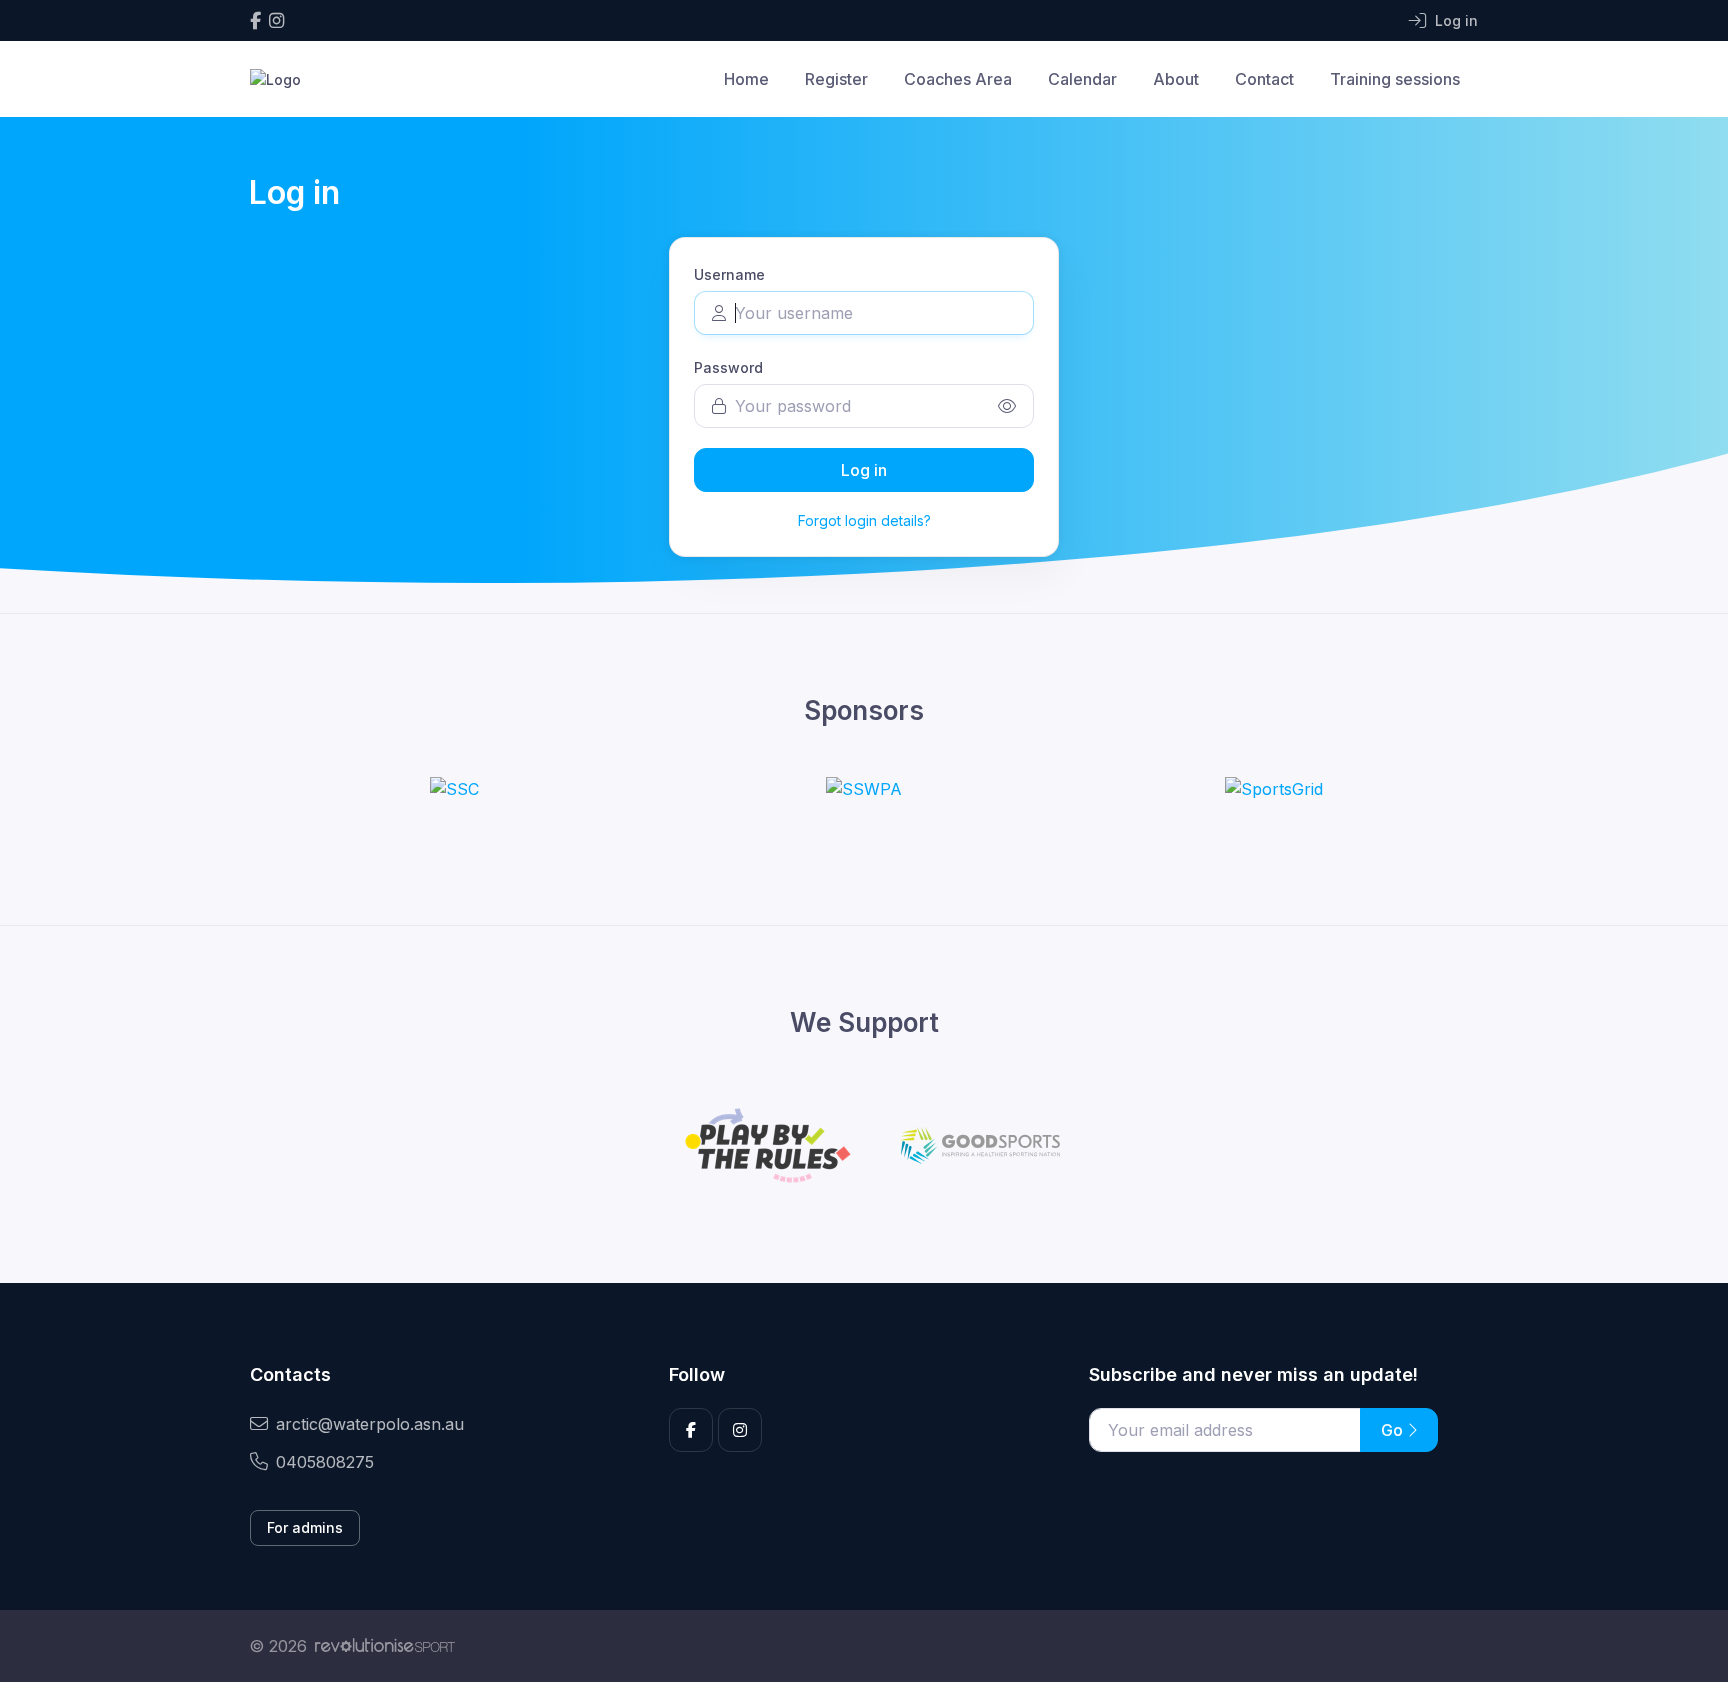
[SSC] (454, 789)
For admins (305, 1527)
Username (729, 274)
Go (1394, 1430)
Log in (864, 470)
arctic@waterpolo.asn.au (370, 1424)
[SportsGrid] (1274, 789)
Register (836, 79)
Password (728, 367)
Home (746, 79)
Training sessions (1395, 79)
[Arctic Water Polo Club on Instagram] (276, 20)
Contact (1264, 79)
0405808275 (325, 1462)
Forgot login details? (864, 520)
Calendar (1082, 79)
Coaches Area (958, 79)
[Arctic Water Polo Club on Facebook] (255, 20)
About (1176, 79)
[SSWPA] (864, 789)
